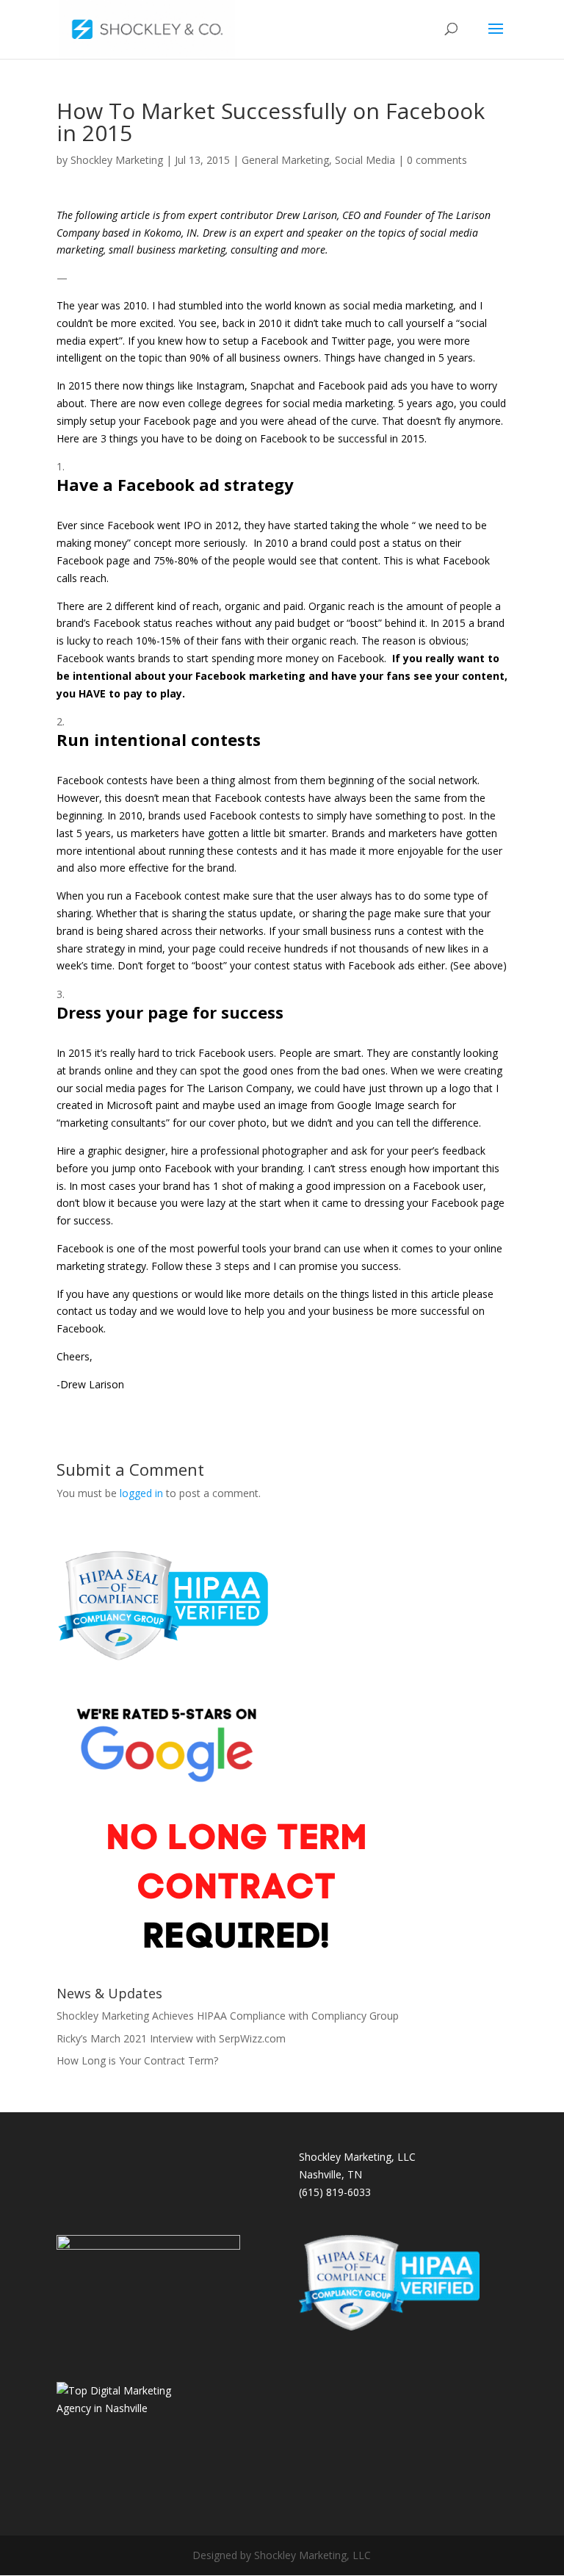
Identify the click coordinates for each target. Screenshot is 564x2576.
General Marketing (285, 160)
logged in (141, 1493)
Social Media (365, 160)
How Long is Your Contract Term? (137, 2060)
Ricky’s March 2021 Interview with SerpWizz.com (171, 2038)
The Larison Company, (241, 1088)
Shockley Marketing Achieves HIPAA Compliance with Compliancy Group (228, 2016)
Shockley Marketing (117, 160)
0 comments (437, 160)
